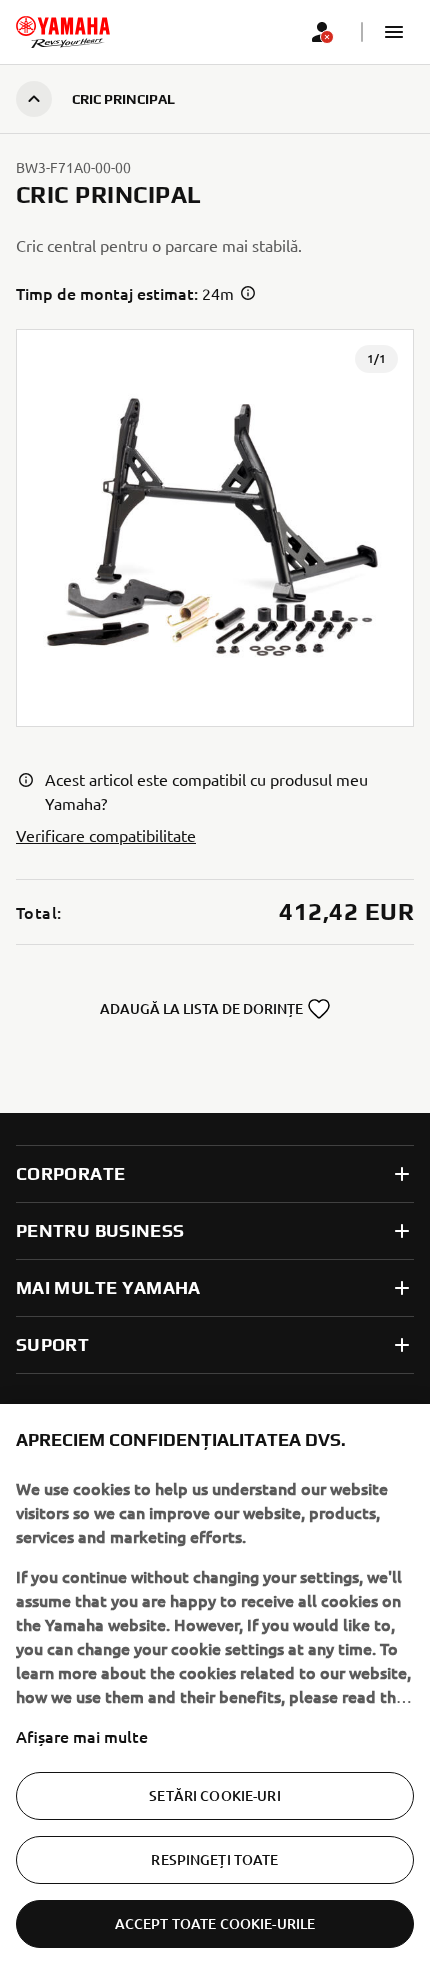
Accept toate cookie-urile (215, 1923)
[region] (215, 1688)
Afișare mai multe (82, 1736)
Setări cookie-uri (214, 1795)
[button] (394, 32)
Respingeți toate (214, 1859)
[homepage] (63, 32)
